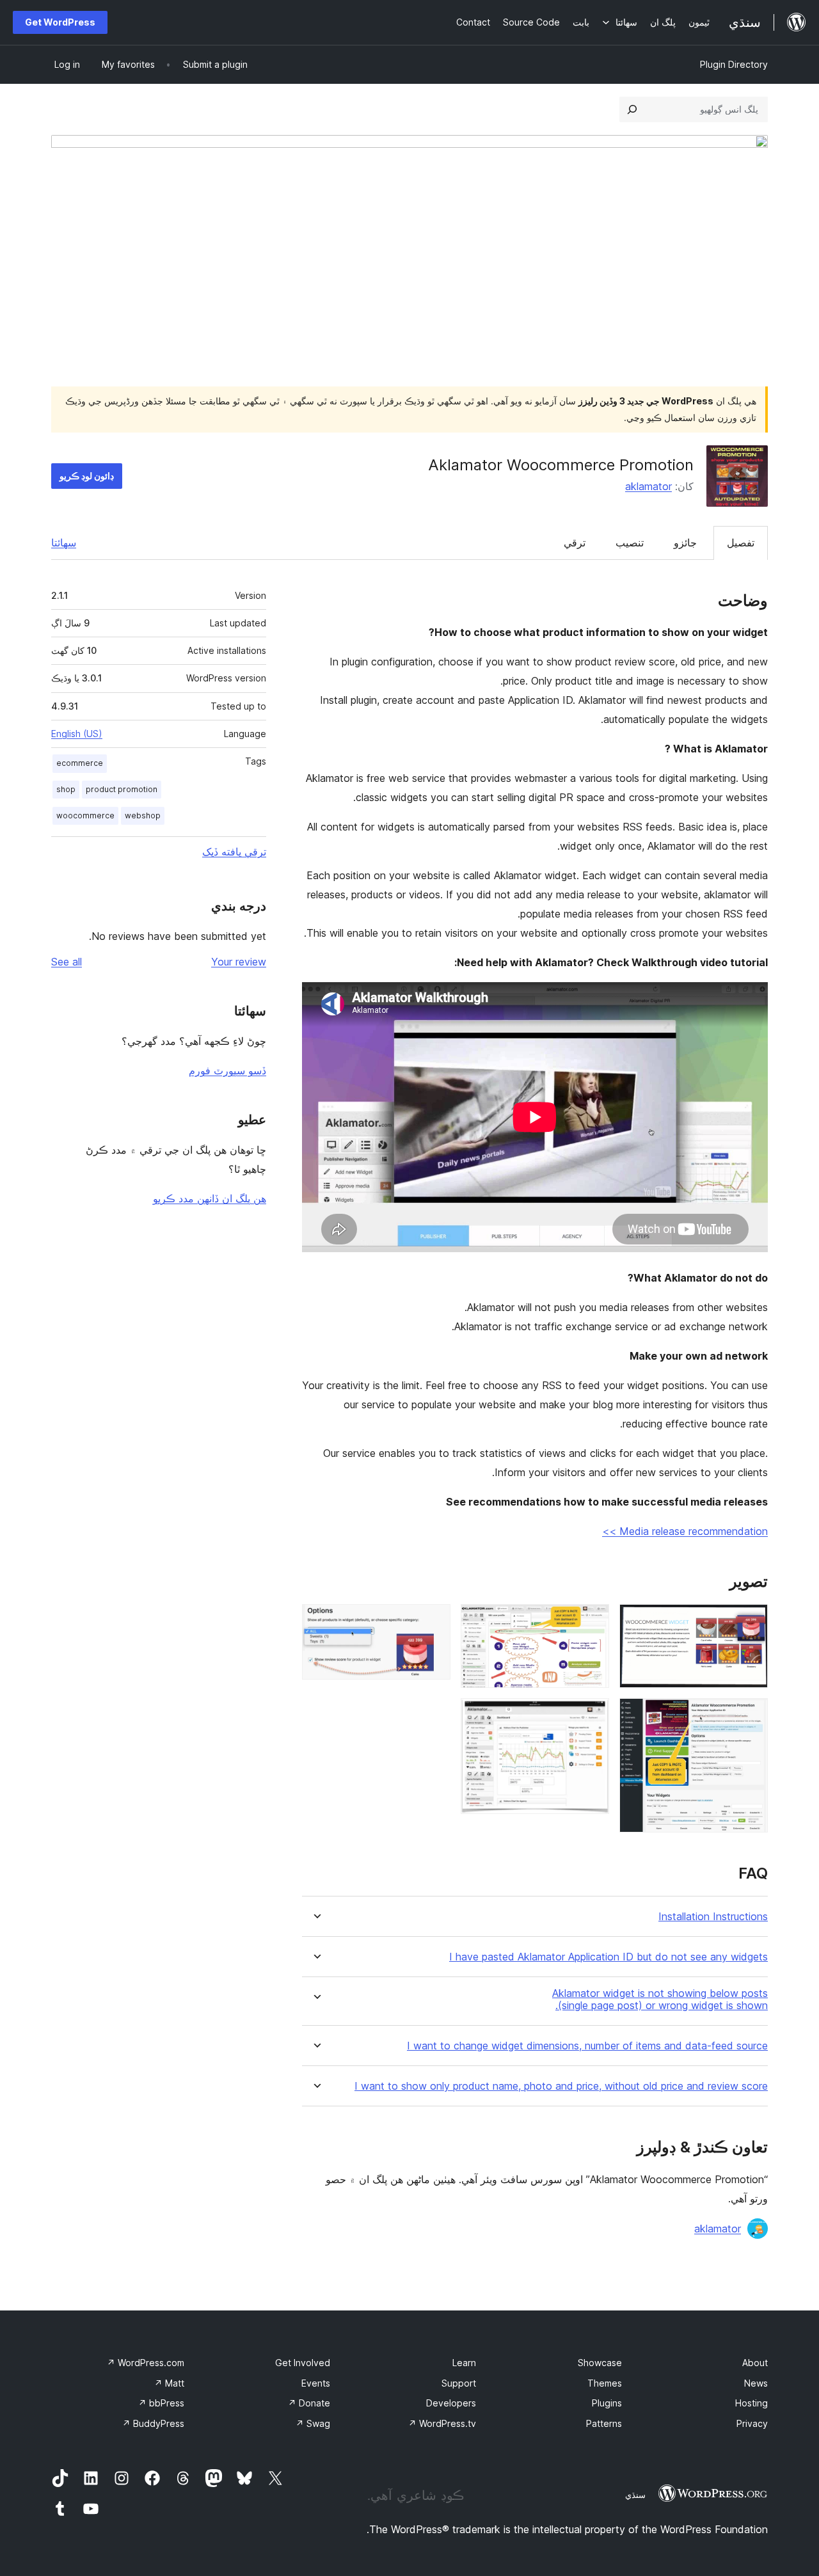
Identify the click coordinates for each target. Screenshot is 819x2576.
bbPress (161, 2403)
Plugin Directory (734, 64)
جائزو (685, 543)
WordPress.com (146, 2363)
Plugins (607, 2403)
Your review (239, 962)
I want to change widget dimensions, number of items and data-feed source (587, 2046)
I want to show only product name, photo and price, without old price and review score (561, 2086)
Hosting (751, 2403)
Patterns (604, 2423)
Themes (605, 2383)
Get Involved (303, 2363)
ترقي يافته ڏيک (234, 852)
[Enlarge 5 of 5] (433, 1621)
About (755, 2363)
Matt (169, 2383)
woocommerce (85, 815)
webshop (143, 815)
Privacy (752, 2423)
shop (66, 789)
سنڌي (635, 2495)
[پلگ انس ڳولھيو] (632, 109)
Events (316, 2383)
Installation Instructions (713, 1917)
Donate (309, 2403)
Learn (464, 2363)
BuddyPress (153, 2423)
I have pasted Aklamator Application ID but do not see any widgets (608, 1957)
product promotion (122, 789)
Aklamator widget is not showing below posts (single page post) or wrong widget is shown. (660, 2000)
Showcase (600, 2363)
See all (67, 962)
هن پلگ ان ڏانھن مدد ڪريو (210, 1198)
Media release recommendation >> (685, 1531)
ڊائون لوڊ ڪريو (87, 476)
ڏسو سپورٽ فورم (227, 1070)
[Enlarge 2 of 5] (751, 1715)
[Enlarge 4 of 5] (592, 1715)
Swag (313, 2423)
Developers (451, 2403)
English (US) (77, 734)
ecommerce (80, 763)
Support (459, 2383)
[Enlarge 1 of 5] (751, 1621)
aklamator (648, 486)
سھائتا (64, 543)
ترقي (575, 543)
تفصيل (741, 543)
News (756, 2383)
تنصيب (630, 543)
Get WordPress (60, 22)
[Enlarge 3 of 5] (592, 1621)
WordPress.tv (442, 2423)
